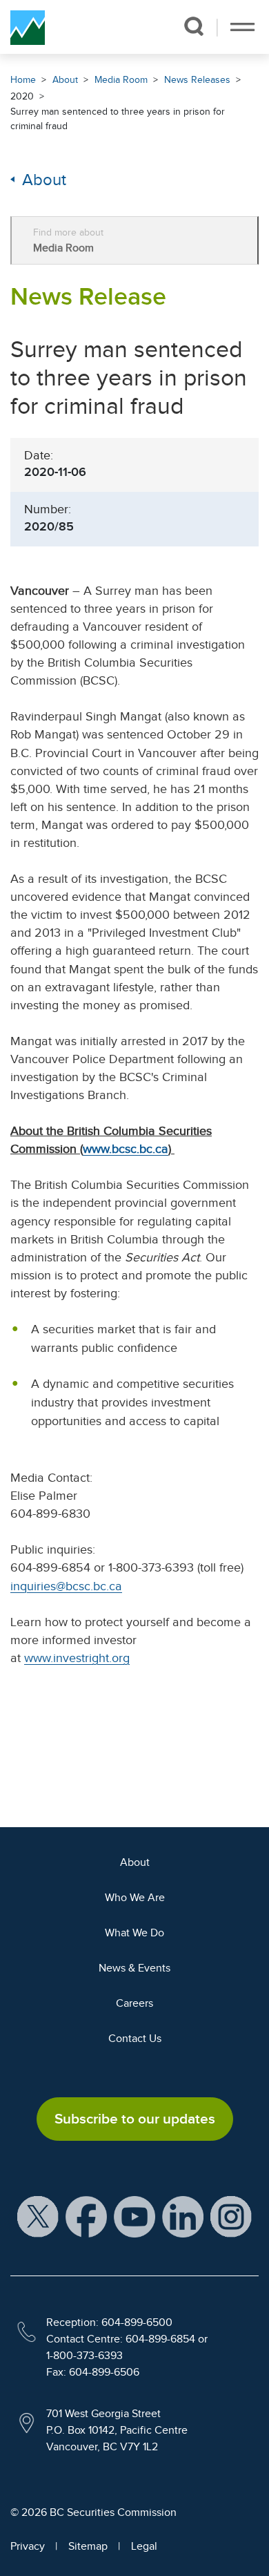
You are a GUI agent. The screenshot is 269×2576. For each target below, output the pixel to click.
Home (23, 80)
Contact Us (135, 2039)
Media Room (121, 80)
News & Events (134, 1968)
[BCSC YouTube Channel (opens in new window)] (134, 2216)
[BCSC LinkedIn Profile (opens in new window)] (183, 2216)
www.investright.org (77, 1658)
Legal (144, 2546)
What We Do (134, 1933)
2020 (22, 96)
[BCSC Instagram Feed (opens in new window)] (231, 2216)
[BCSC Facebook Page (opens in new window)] (86, 2216)
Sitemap (88, 2546)
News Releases (197, 80)
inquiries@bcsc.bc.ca (66, 1586)
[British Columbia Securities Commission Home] (28, 27)
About (65, 80)
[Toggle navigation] (242, 27)
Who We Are (135, 1898)
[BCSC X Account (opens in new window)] (38, 2216)
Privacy (28, 2546)
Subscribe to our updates (135, 2119)
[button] (193, 26)
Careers (134, 2003)
